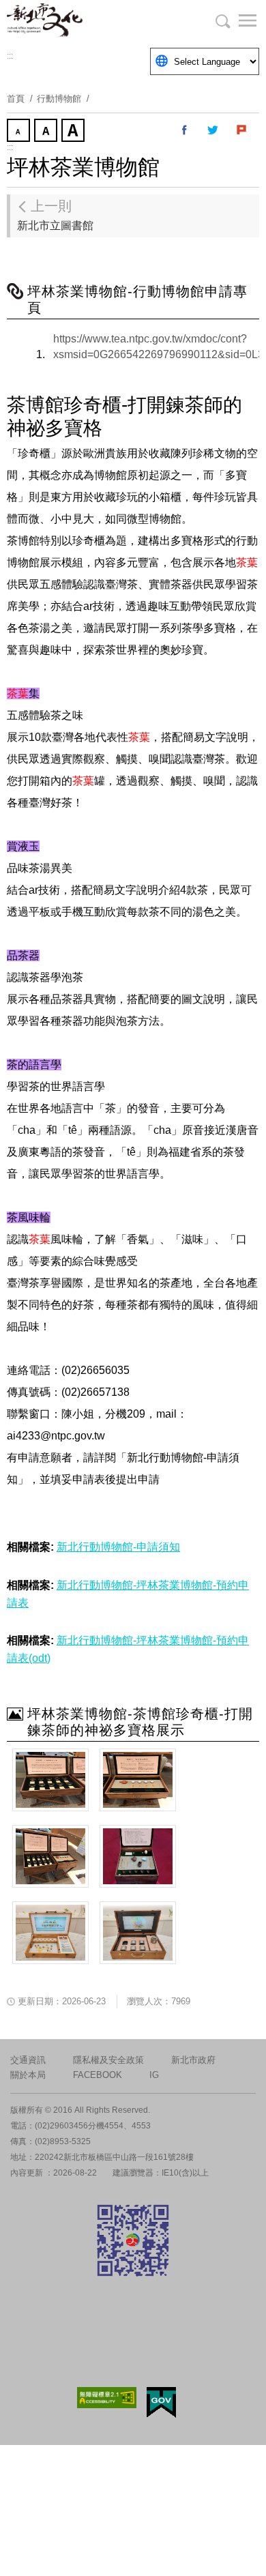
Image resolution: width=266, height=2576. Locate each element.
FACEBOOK (98, 2075)
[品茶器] (138, 1856)
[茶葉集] (50, 1780)
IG (154, 2075)
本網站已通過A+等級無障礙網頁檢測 (107, 2398)
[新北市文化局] (75, 20)
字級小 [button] (20, 132)
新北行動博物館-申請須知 (118, 1547)
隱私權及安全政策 (108, 2060)
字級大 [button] (74, 132)
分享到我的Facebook (185, 130)
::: (10, 56)
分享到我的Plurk (242, 130)
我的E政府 (161, 2402)
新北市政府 (193, 2060)
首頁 (16, 99)
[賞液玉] (138, 1780)
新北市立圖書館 (55, 215)
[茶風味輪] (138, 1933)
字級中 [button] (47, 132)
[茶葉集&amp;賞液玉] (50, 1856)
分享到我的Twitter (213, 130)
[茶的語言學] (50, 1933)
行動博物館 (59, 99)
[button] (239, 20)
